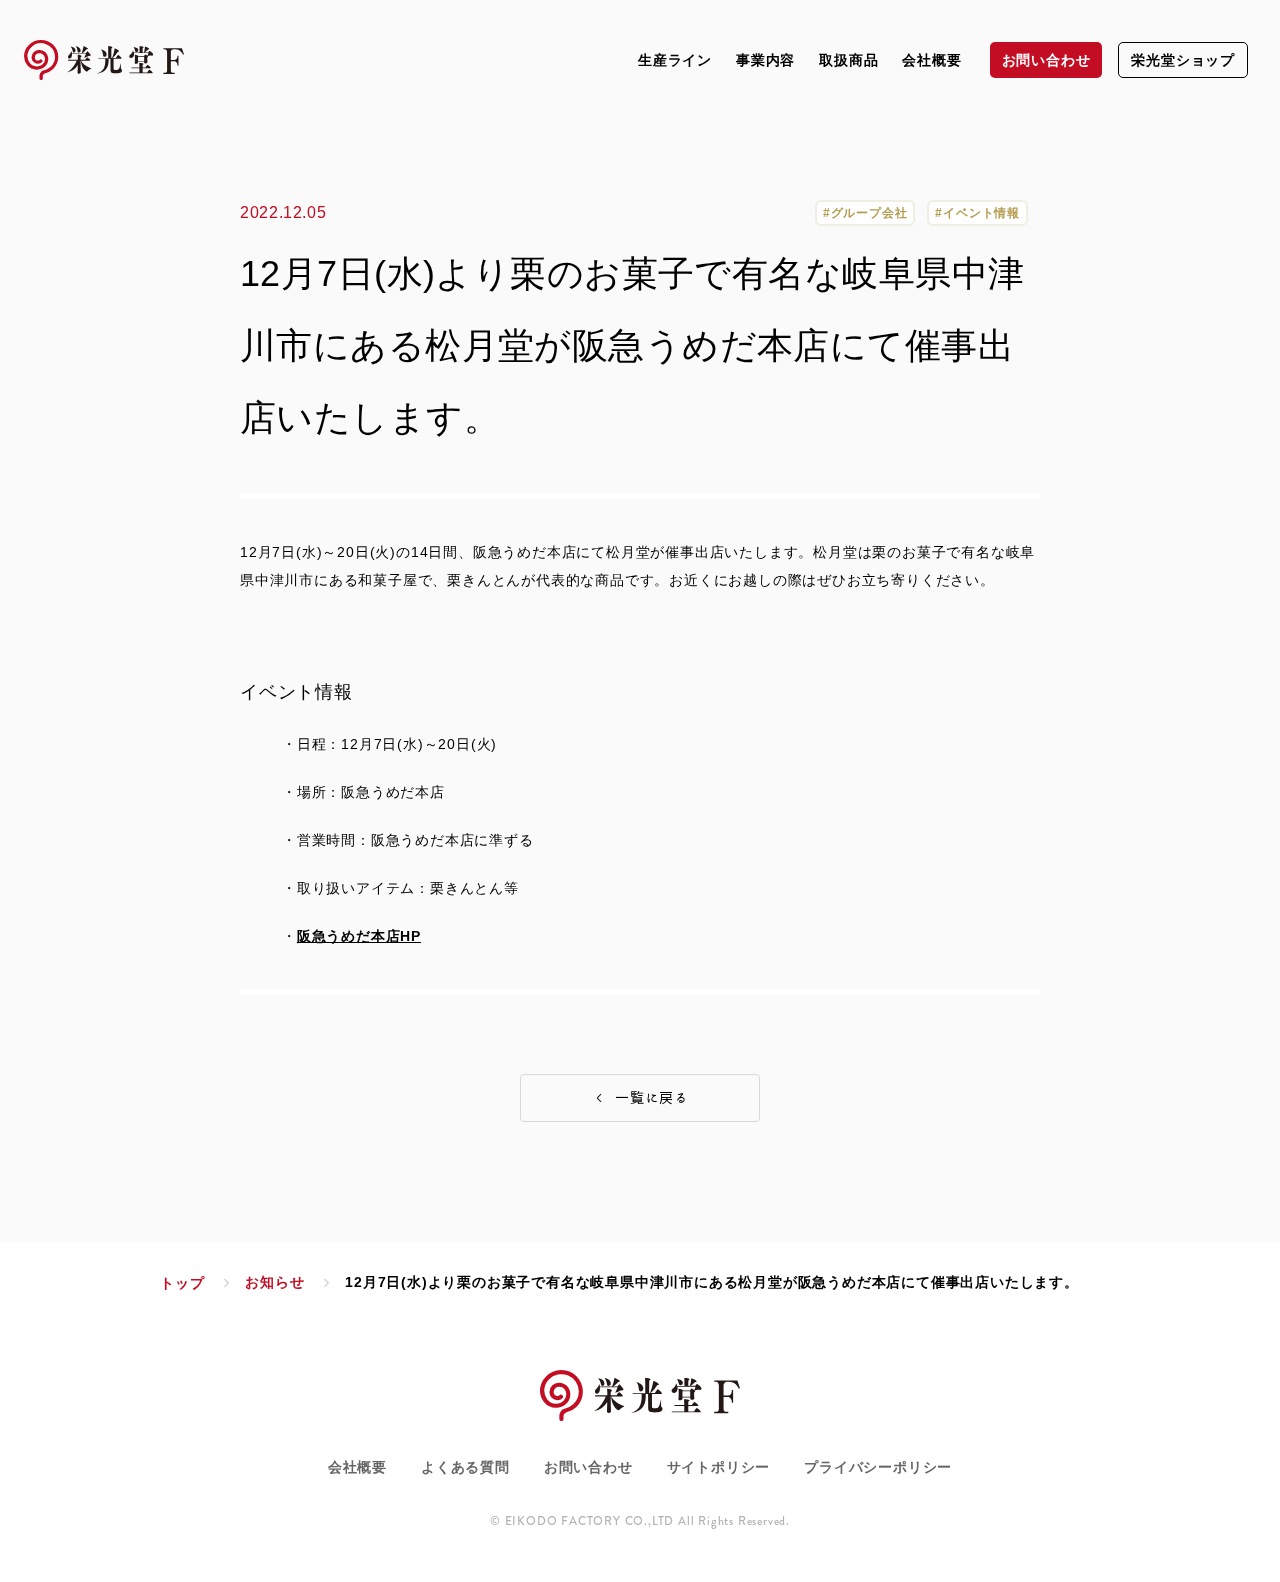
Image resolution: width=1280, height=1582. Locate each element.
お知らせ (274, 1282)
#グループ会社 (865, 213)
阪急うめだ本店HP (359, 936)
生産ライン (675, 60)
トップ (182, 1283)
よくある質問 (465, 1467)
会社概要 (931, 60)
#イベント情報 (977, 213)
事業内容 (765, 60)
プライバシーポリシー (878, 1467)
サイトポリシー (719, 1467)
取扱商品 (848, 60)
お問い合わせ (588, 1467)
